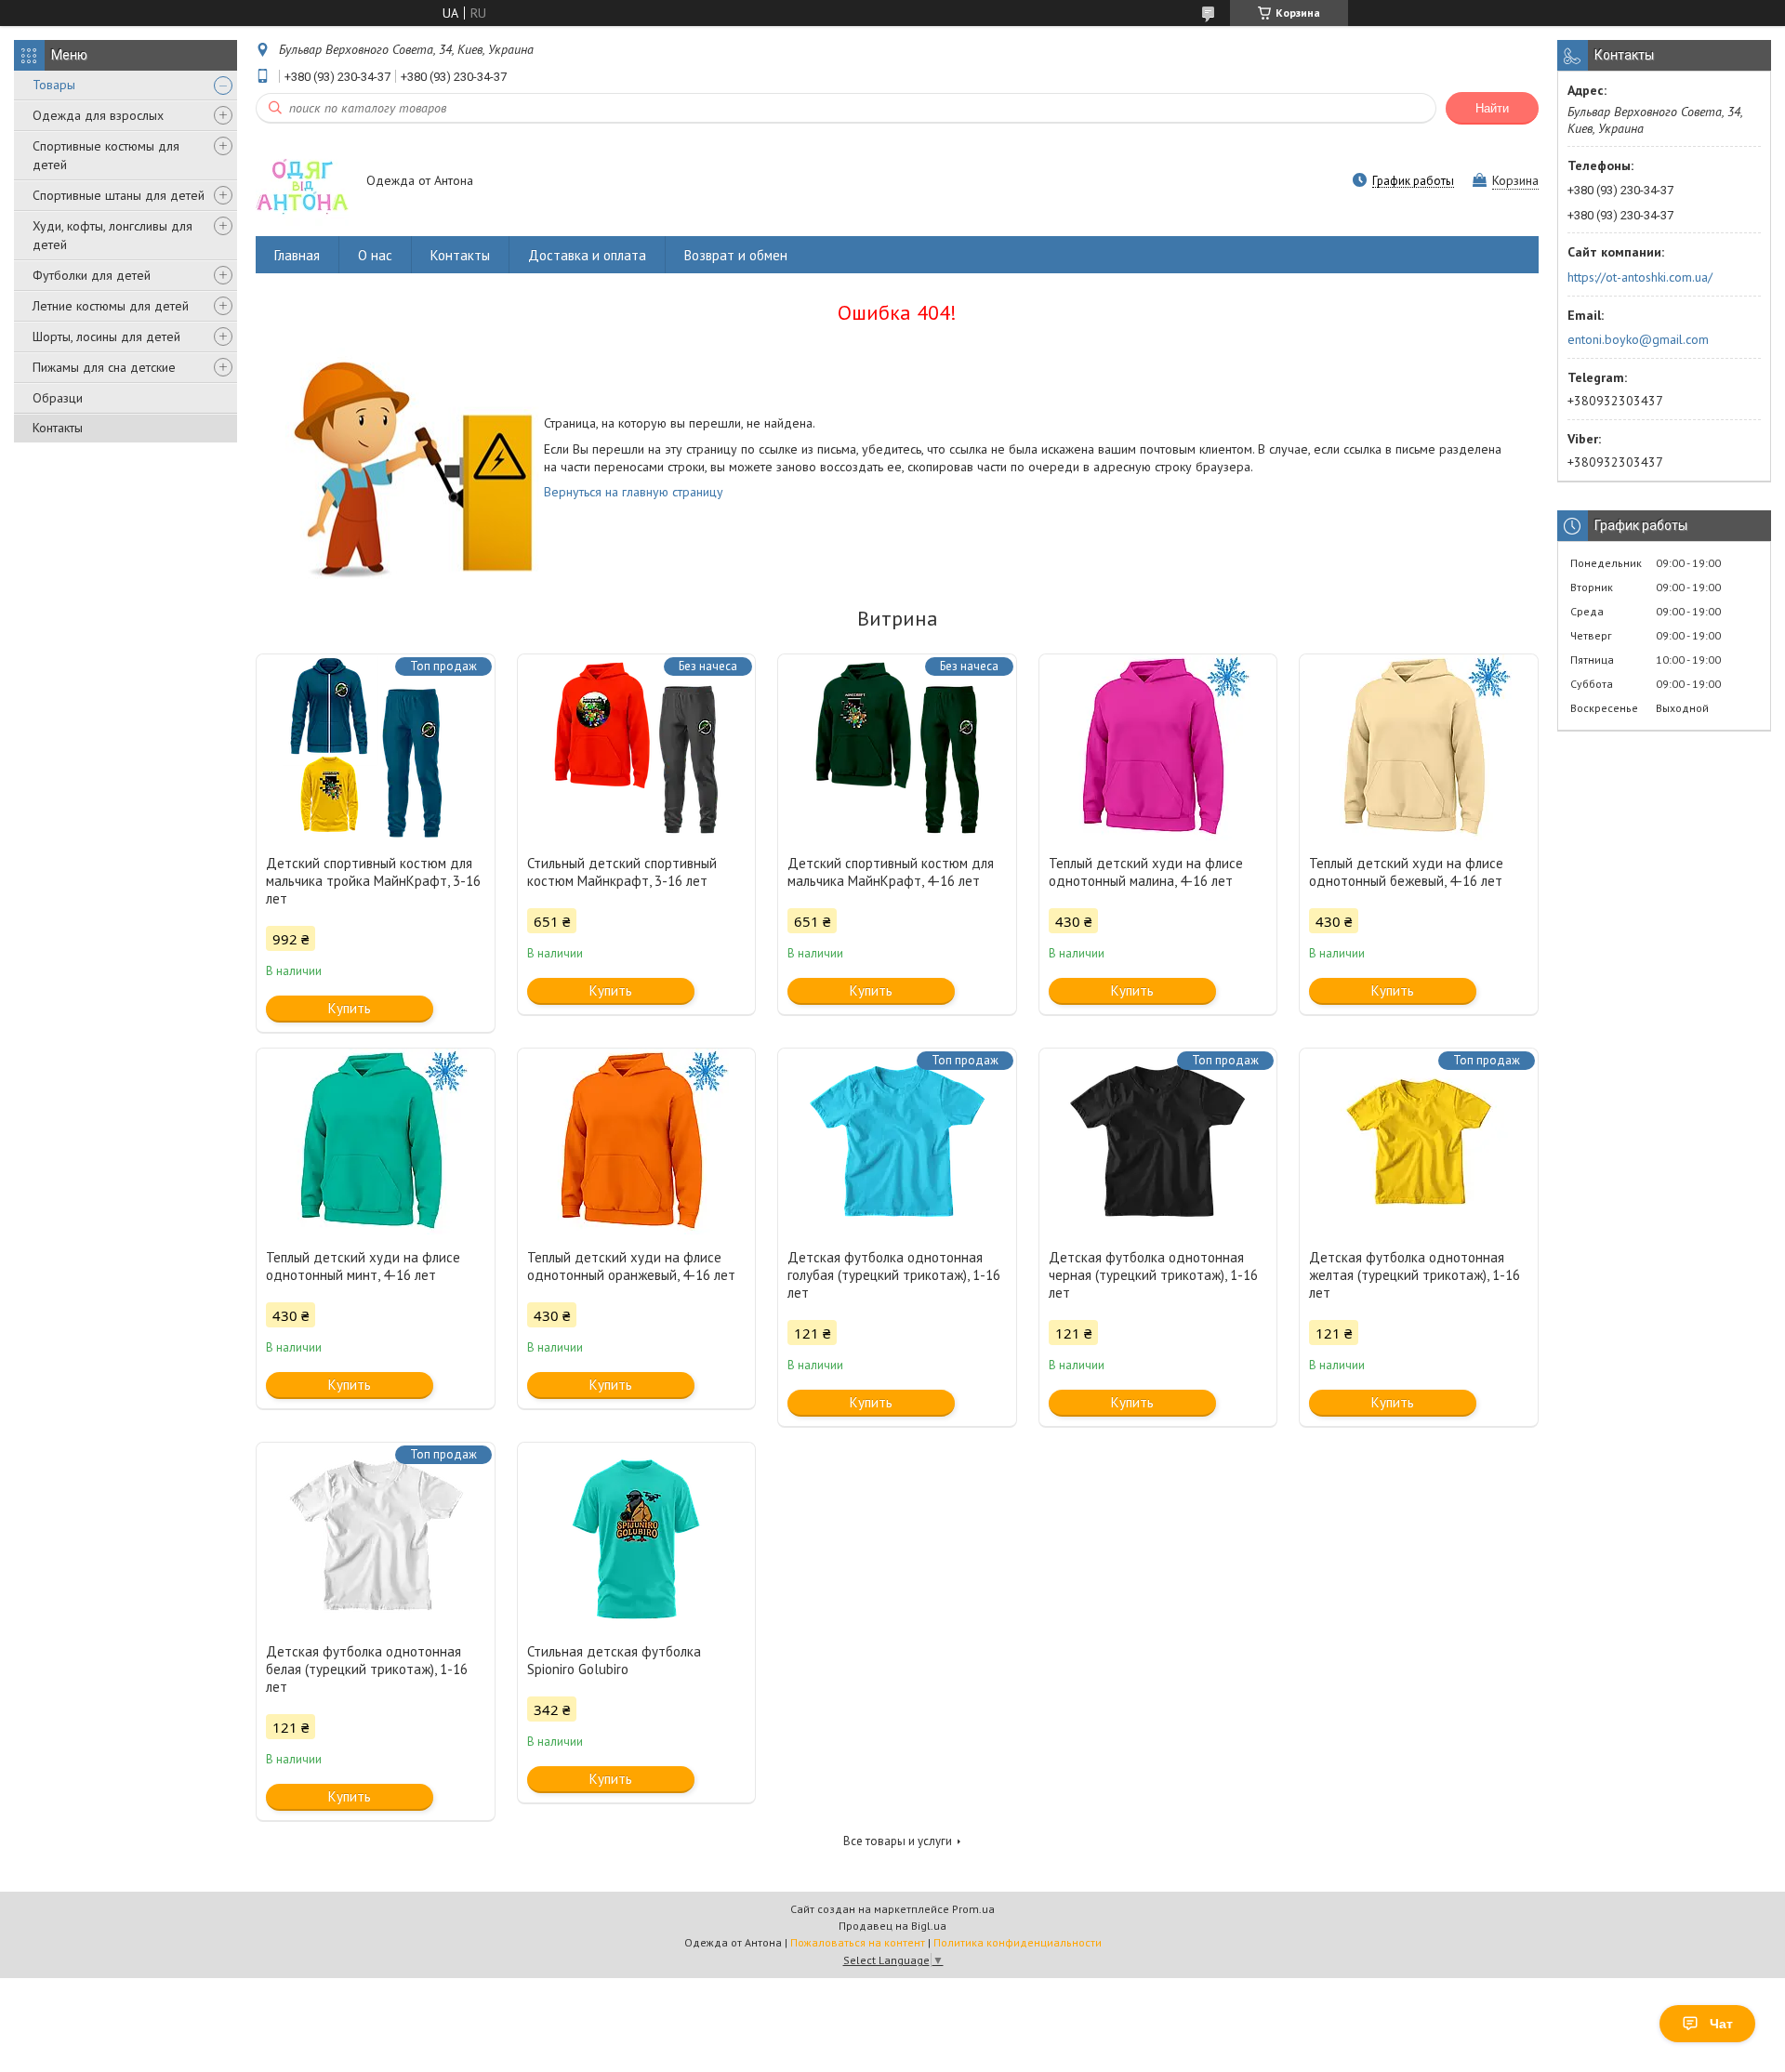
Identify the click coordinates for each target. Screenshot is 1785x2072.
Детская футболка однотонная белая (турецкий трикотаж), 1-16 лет (367, 1669)
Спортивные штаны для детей (119, 195)
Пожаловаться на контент (858, 1942)
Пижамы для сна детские (104, 367)
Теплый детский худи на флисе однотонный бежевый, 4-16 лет (1406, 872)
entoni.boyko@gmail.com (1638, 339)
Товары (54, 85)
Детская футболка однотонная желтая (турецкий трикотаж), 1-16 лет (1415, 1275)
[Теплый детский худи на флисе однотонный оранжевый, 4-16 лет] (637, 1142)
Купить (350, 1008)
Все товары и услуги (898, 1841)
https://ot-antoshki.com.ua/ (1640, 277)
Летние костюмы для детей (111, 306)
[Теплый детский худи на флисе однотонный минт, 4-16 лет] (376, 1142)
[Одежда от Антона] (302, 182)
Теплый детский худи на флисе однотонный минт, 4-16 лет (363, 1266)
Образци (58, 398)
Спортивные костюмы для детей (106, 155)
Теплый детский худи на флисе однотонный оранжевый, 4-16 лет (631, 1266)
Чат (1721, 2024)
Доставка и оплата (587, 255)
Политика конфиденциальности (1018, 1942)
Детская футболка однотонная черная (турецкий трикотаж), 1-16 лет (1153, 1275)
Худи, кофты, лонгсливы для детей (112, 235)
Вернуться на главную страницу (634, 492)
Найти (1492, 108)
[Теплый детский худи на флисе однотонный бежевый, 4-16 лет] (1419, 747)
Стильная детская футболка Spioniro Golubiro (614, 1660)
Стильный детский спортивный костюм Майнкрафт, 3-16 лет (622, 872)
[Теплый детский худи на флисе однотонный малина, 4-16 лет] (1158, 747)
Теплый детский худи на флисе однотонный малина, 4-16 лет (1146, 872)
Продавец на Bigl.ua (892, 1926)
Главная (297, 255)
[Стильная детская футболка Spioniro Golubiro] (637, 1536)
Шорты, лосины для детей (106, 337)
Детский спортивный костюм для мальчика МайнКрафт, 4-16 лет (891, 872)
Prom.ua (973, 1909)
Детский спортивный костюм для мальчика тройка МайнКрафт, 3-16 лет (373, 881)
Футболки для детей (92, 275)
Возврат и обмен (736, 255)
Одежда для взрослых (98, 115)
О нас (375, 255)
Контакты (58, 428)
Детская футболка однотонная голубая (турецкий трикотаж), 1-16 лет (894, 1275)
